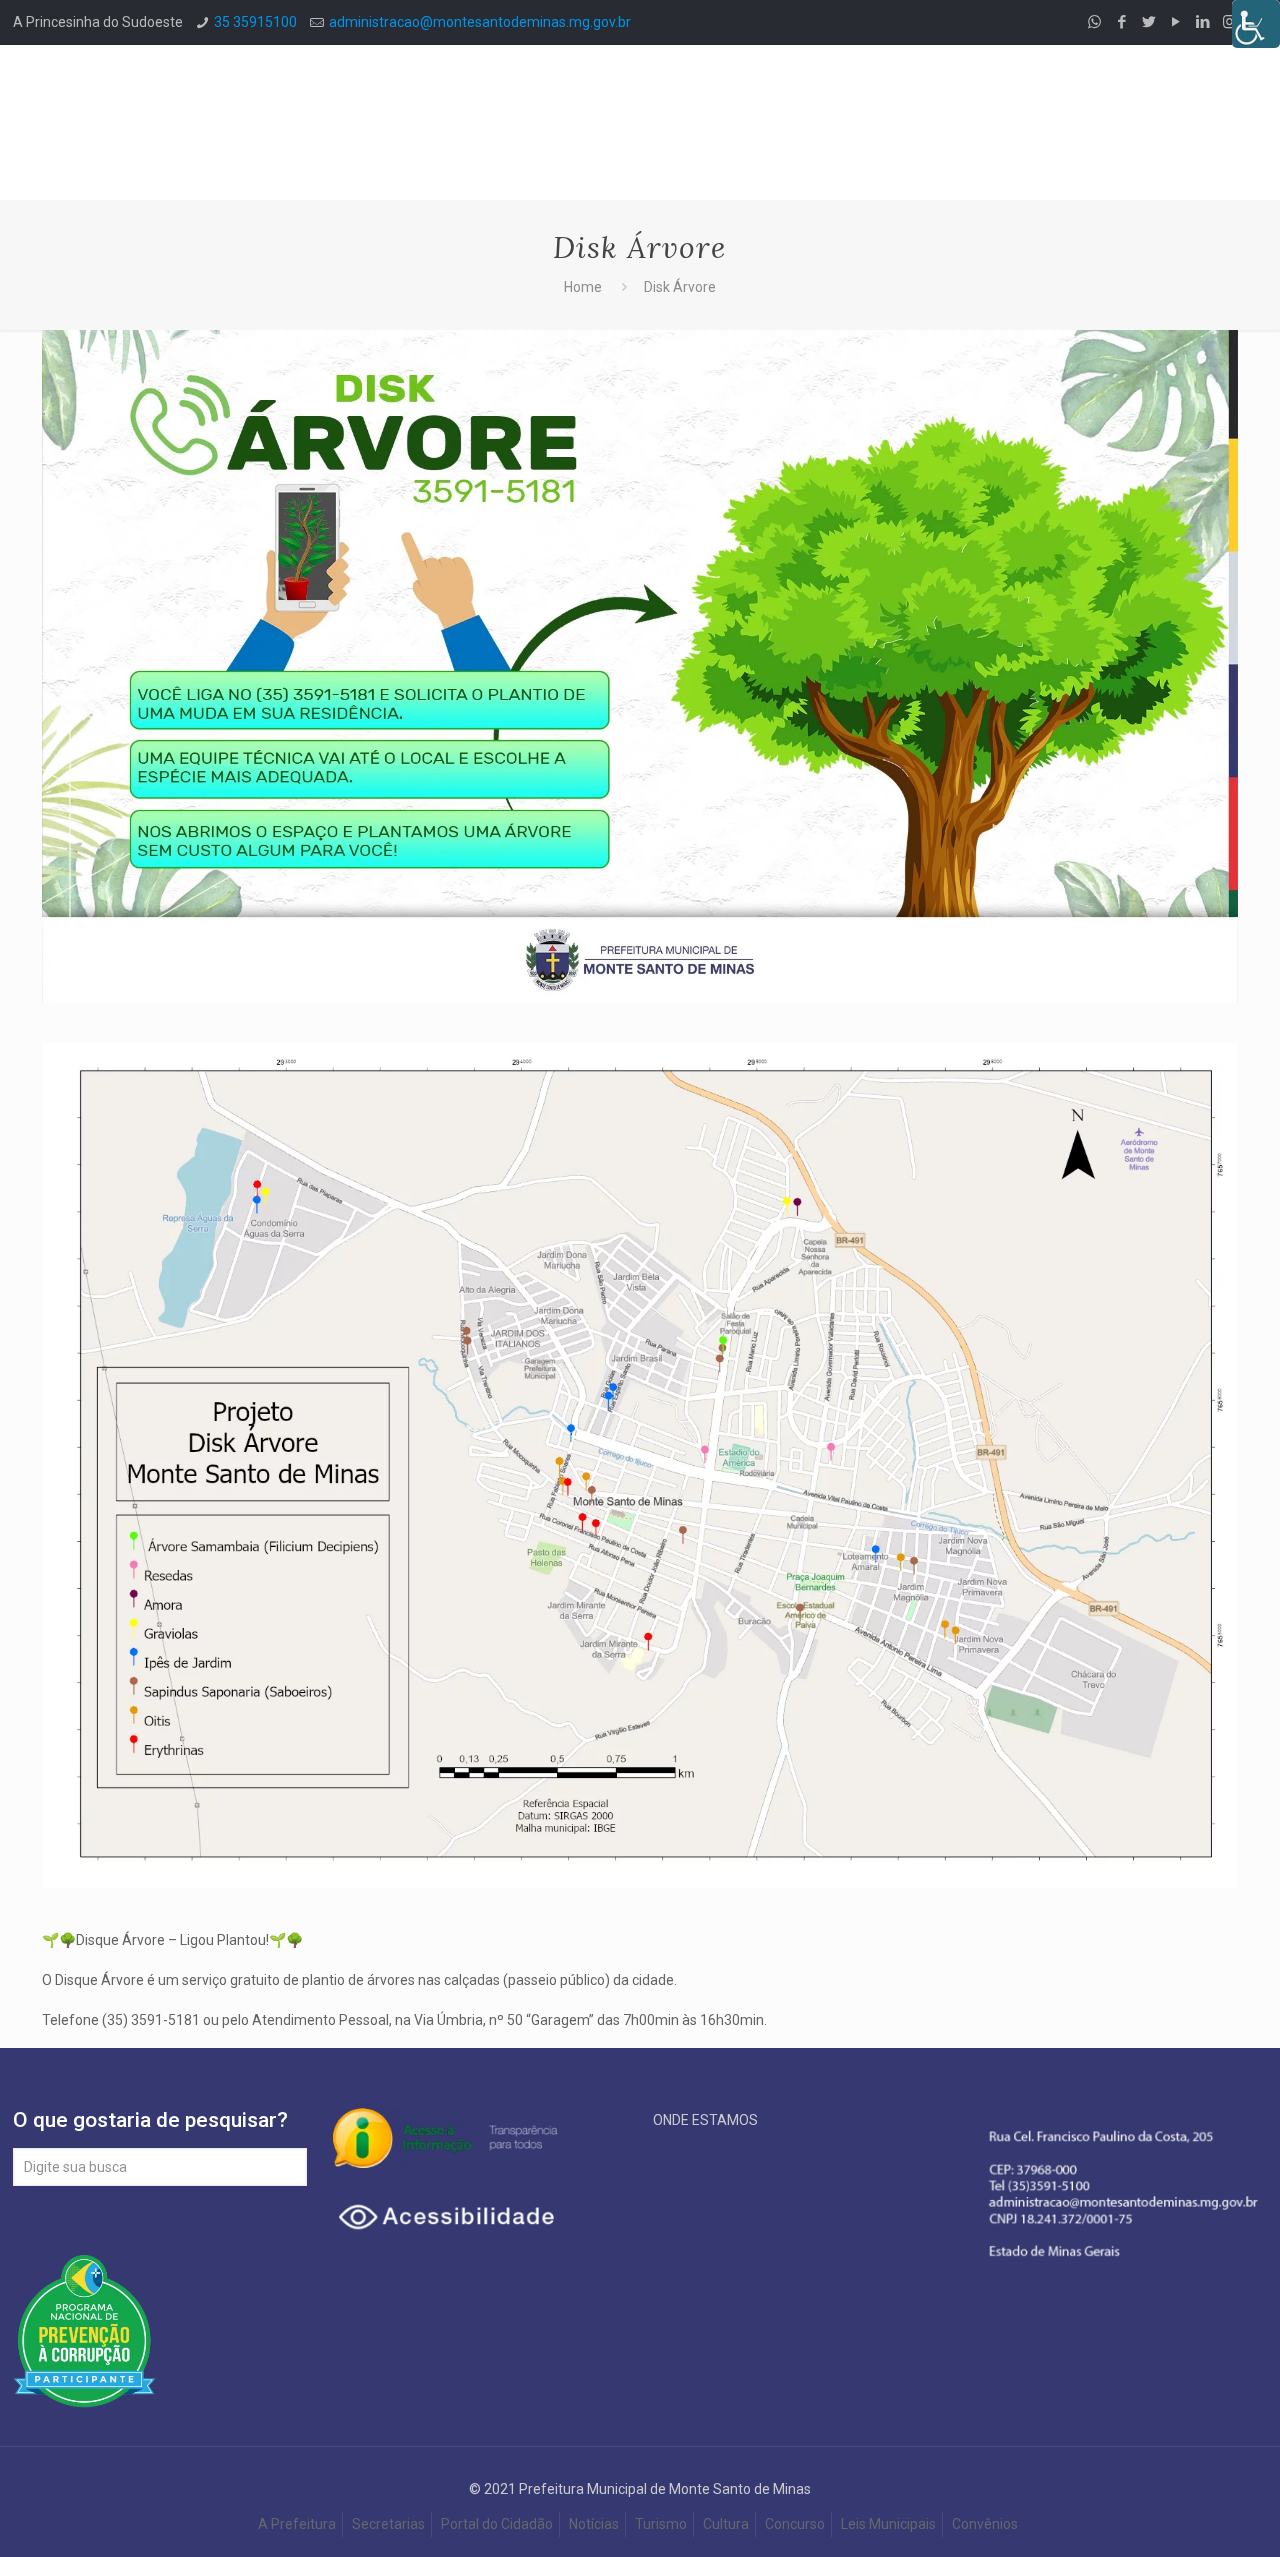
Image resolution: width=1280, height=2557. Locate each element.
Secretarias (388, 2524)
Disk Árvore (680, 287)
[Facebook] (1121, 22)
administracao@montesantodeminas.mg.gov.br (480, 22)
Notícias (594, 2524)
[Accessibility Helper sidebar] (1256, 24)
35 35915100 (255, 22)
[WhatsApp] (1094, 22)
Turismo (661, 2524)
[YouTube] (1175, 22)
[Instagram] (1229, 22)
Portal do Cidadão (497, 2524)
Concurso (795, 2524)
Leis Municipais (888, 2524)
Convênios (986, 2524)
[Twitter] (1148, 22)
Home (583, 287)
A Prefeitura (297, 2524)
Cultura (726, 2524)
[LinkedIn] (1202, 22)
